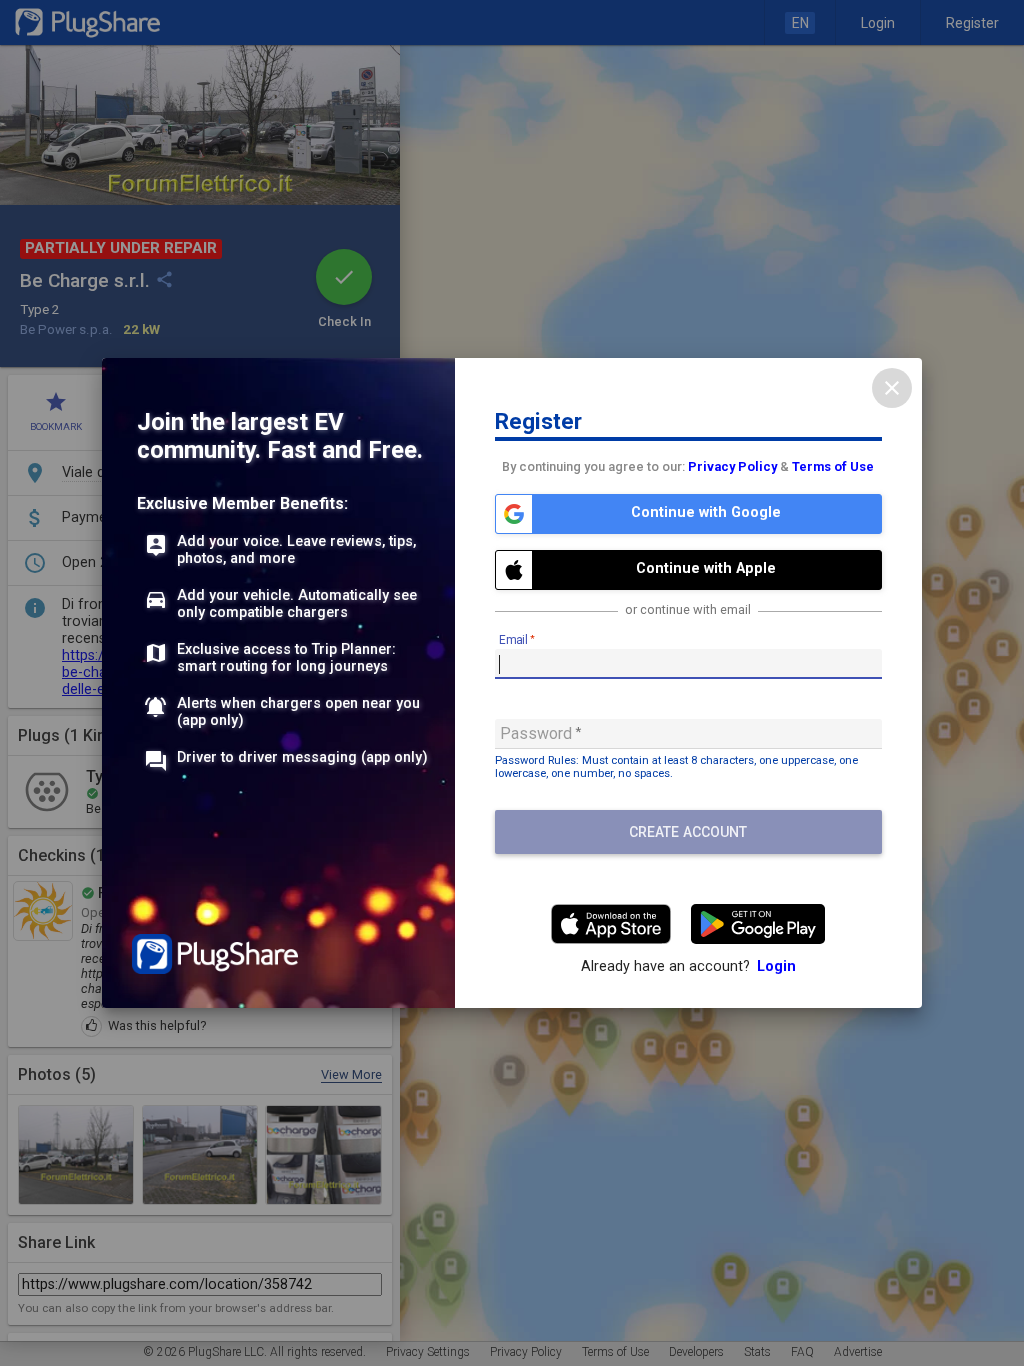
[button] (688, 514)
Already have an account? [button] (688, 966)
